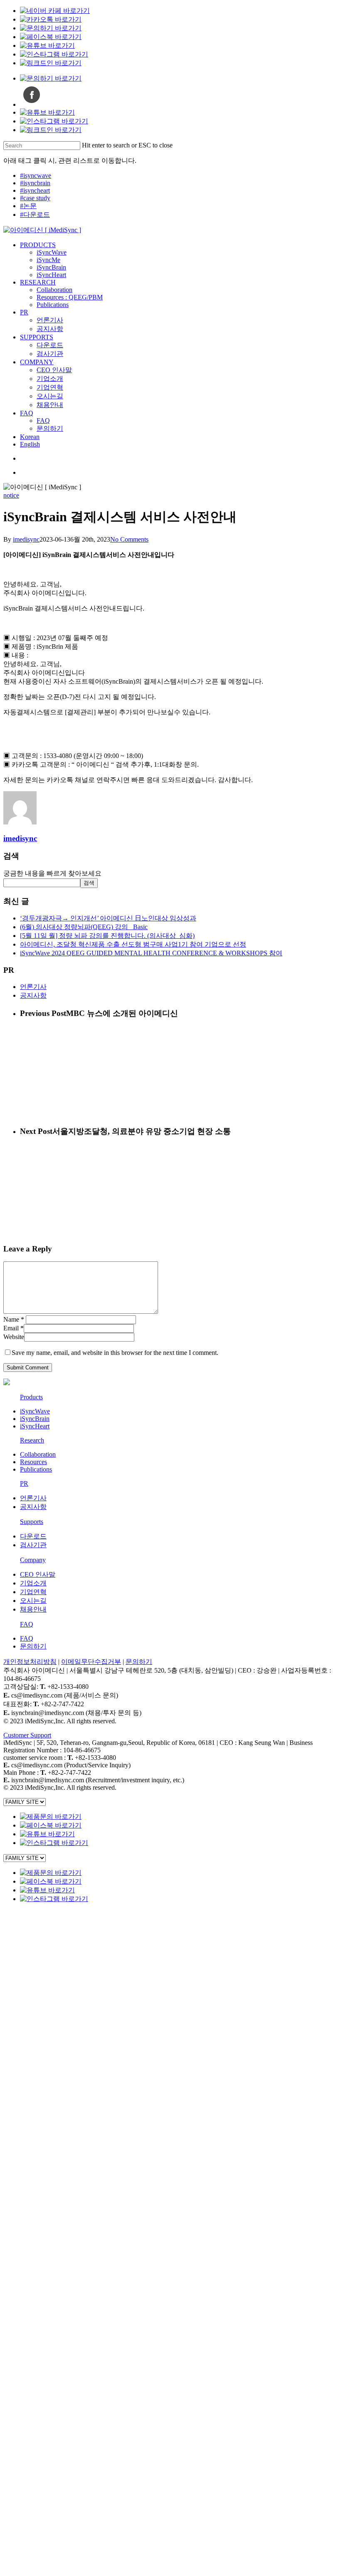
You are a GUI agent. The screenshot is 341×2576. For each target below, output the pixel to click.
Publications (36, 1469)
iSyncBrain (35, 1419)
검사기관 (33, 1545)
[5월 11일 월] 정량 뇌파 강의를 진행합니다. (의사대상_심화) (107, 936)
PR (24, 1483)
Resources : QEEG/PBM (84, 2001)
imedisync (26, 539)
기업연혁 (33, 1592)
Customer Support (27, 1735)
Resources (33, 1462)
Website (14, 1337)
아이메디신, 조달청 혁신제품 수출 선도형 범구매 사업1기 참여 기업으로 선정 (133, 944)
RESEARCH (42, 1976)
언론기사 (33, 987)
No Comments (129, 539)
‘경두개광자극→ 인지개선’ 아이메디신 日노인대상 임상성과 (108, 918)
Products (31, 1397)
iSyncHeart (35, 1426)
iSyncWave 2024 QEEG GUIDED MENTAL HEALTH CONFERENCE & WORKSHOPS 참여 (151, 953)
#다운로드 (35, 215)
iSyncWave (35, 1411)
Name (14, 1319)
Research (32, 1440)
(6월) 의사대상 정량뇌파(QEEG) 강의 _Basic (84, 927)
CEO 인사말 (38, 1574)
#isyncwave (36, 175)
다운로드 (33, 1536)
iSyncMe (54, 1938)
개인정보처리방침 (30, 1662)
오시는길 (33, 1601)
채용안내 (33, 1609)
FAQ (27, 1624)
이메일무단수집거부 (91, 1662)
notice (11, 495)
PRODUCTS (43, 1913)
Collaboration (38, 1454)
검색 (89, 883)
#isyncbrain (35, 183)
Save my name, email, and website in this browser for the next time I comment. (115, 1353)
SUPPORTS (42, 2063)
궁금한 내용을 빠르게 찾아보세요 (52, 873)
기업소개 (33, 1583)
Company (33, 1560)
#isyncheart (35, 190)
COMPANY (42, 2100)
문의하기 (33, 1646)
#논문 (28, 206)
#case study (35, 198)
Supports (32, 1522)
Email (14, 1328)
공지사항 (33, 995)
